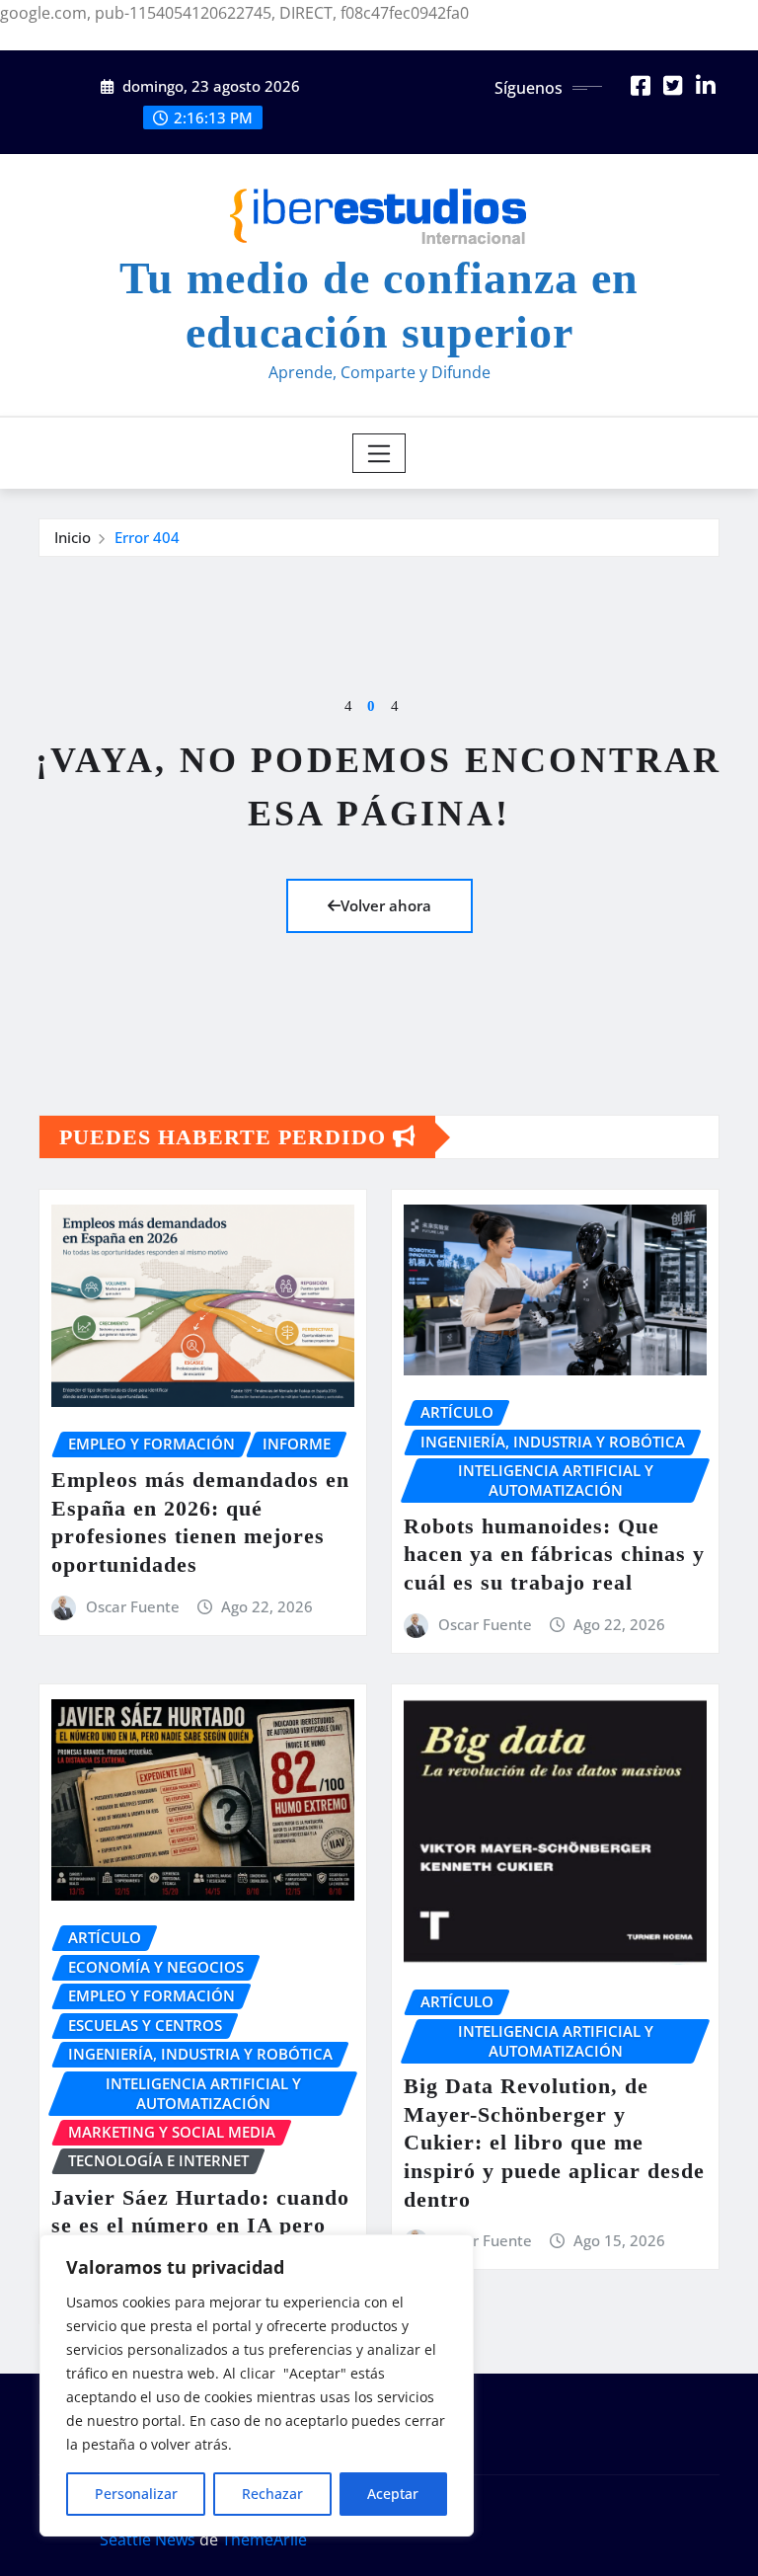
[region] (257, 2385)
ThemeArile (265, 2539)
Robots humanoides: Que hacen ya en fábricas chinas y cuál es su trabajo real (554, 1554)
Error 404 (147, 537)
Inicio (73, 537)
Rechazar (272, 2494)
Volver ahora (386, 905)
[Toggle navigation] (379, 453)
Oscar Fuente (133, 1606)
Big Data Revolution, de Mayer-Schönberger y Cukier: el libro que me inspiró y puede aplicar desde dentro (554, 2142)
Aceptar (393, 2494)
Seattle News (148, 2539)
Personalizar (136, 2494)
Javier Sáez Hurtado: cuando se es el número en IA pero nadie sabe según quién (200, 2225)
